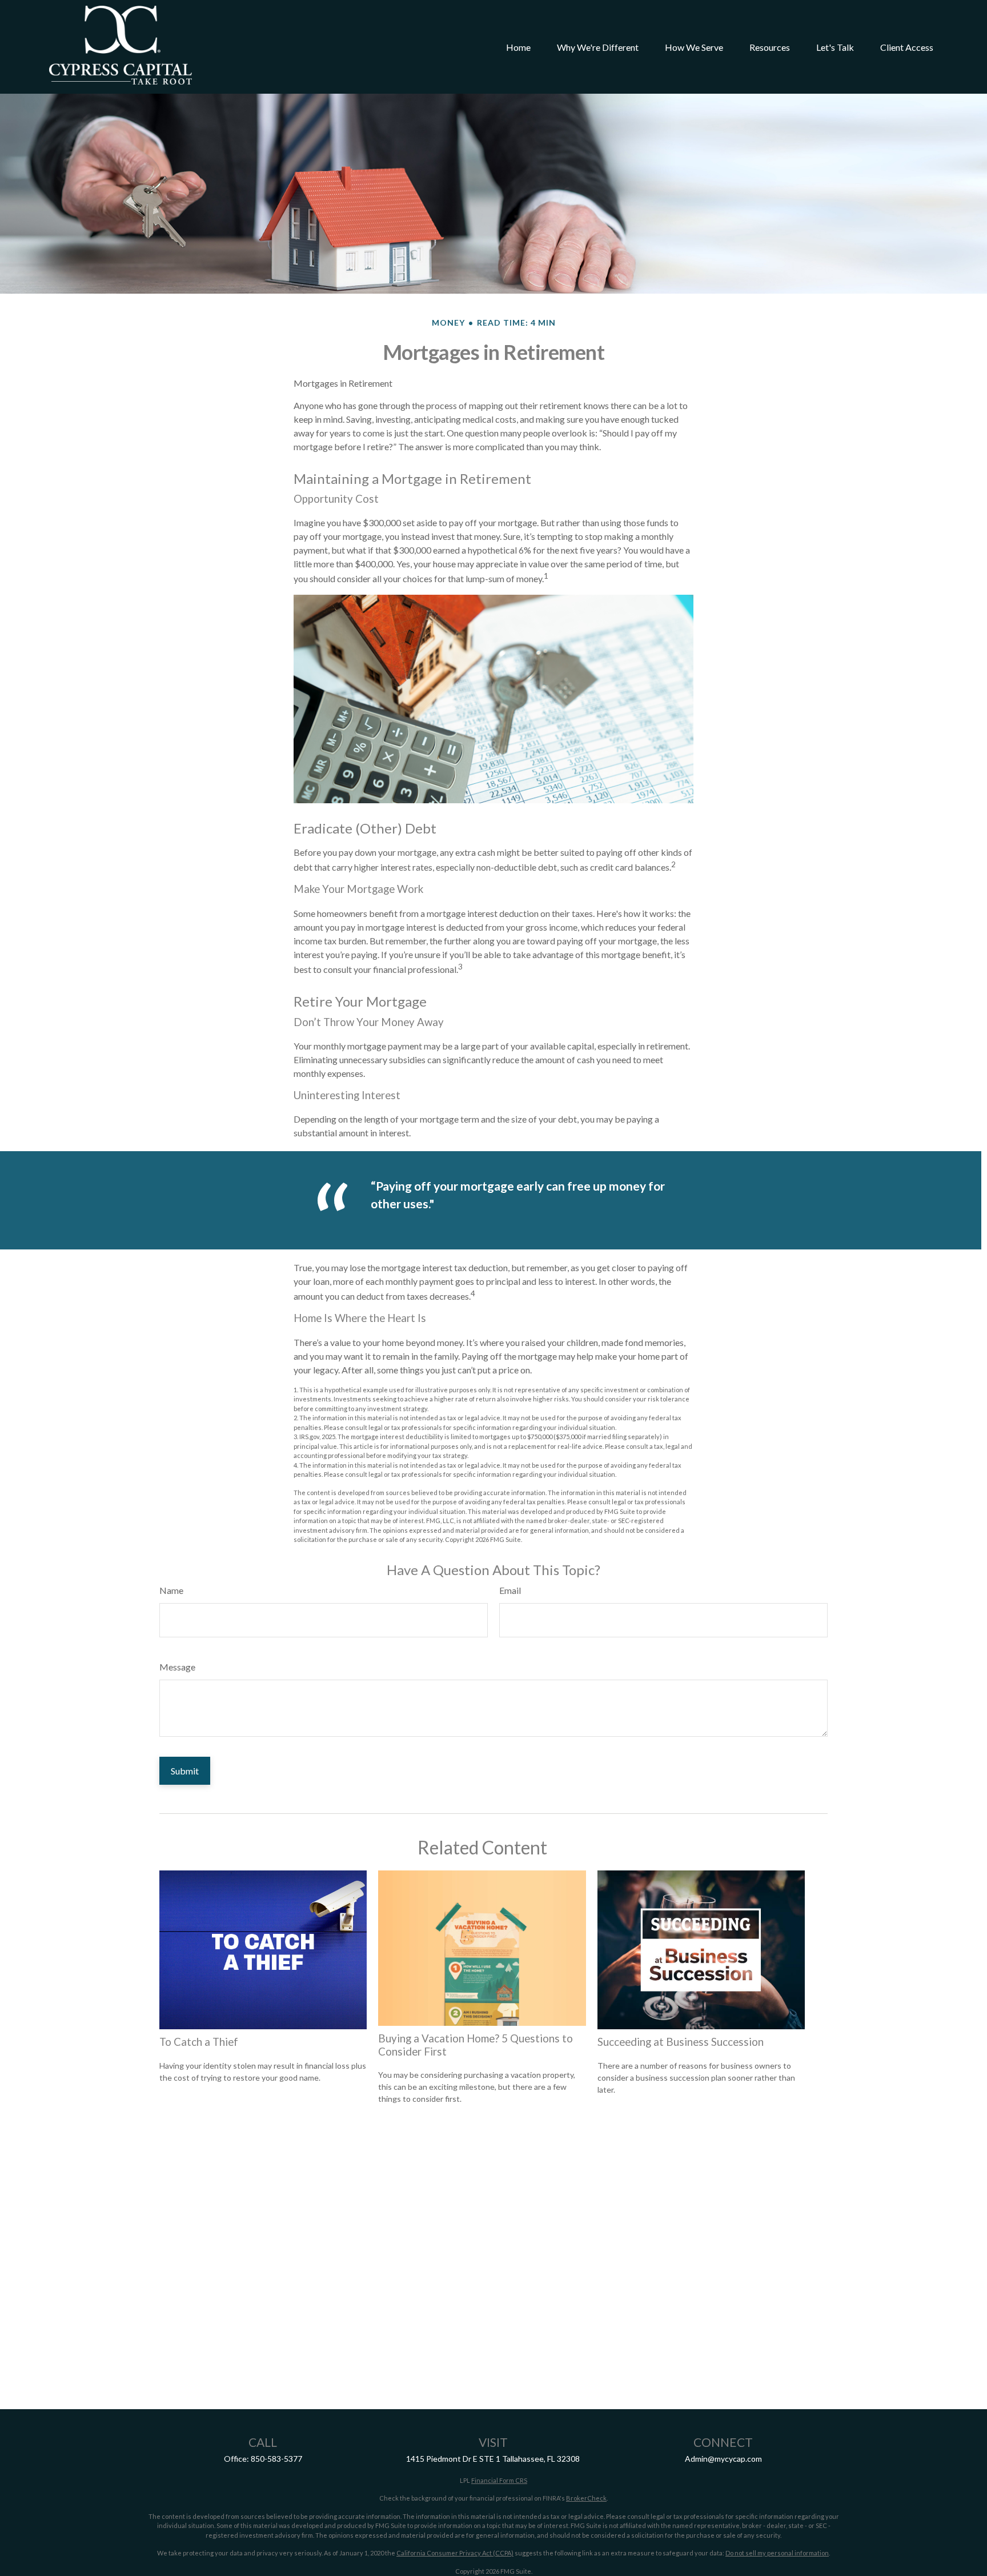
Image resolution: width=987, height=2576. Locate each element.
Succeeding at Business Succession (681, 2042)
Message (177, 1667)
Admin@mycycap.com (723, 2459)
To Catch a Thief (199, 2042)
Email (510, 1590)
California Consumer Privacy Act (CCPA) (455, 2553)
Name (171, 1590)
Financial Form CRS (499, 2480)
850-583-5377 (276, 2459)
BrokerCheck (586, 2498)
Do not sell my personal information (777, 2553)
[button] (518, 47)
